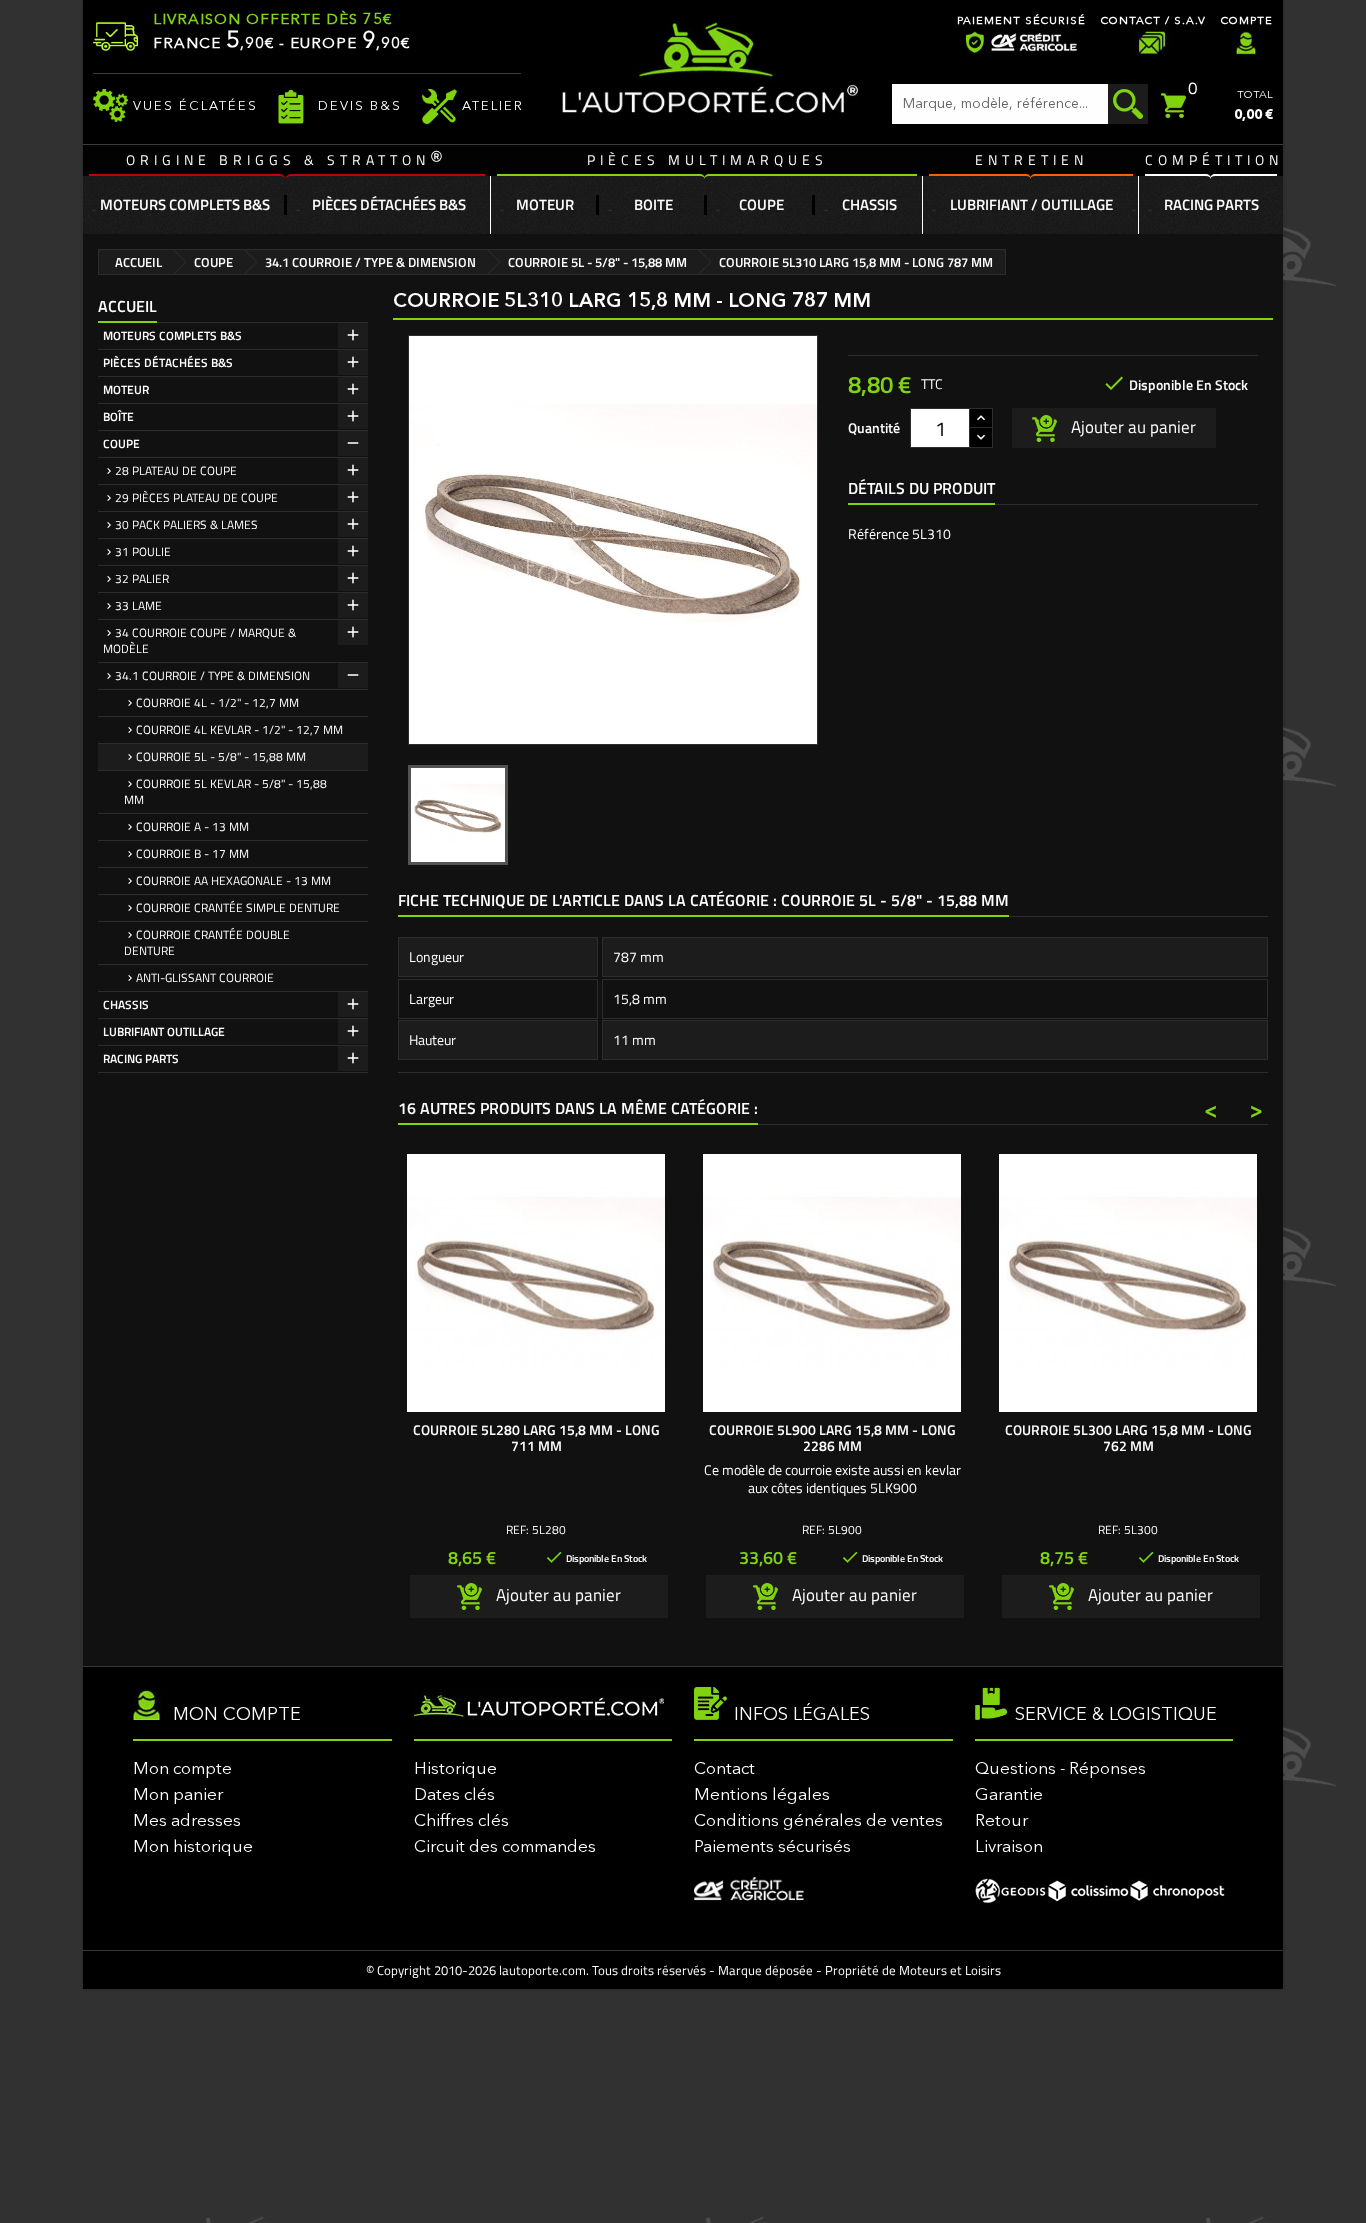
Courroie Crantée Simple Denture (238, 907)
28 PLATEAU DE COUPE (176, 470)
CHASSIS (126, 1004)
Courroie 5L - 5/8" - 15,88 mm (221, 756)
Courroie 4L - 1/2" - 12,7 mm (217, 702)
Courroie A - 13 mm (192, 826)
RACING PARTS (141, 1058)
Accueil (127, 306)
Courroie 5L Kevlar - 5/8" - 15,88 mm (225, 791)
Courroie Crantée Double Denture (207, 942)
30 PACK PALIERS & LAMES (186, 524)
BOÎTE (118, 416)
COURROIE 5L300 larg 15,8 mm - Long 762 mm (1128, 1437)
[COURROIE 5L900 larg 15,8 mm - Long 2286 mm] (832, 1283)
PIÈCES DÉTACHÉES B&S (168, 362)
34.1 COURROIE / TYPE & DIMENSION (212, 675)
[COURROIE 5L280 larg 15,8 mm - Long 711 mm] (536, 1283)
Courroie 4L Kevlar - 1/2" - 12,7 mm (239, 729)
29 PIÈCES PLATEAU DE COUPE (196, 497)
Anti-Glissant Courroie (205, 977)
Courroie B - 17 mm (192, 853)
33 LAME (138, 605)
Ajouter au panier (1131, 426)
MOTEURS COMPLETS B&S (172, 335)
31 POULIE (143, 551)
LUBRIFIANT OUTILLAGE (164, 1031)
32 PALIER (142, 578)
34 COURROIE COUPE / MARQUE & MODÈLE (199, 640)
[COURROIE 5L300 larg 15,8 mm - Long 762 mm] (1128, 1283)
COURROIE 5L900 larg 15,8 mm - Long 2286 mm (832, 1437)
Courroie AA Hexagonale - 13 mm (233, 880)
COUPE (121, 443)
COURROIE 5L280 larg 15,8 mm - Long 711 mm (536, 1437)
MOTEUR (126, 389)
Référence (878, 534)
